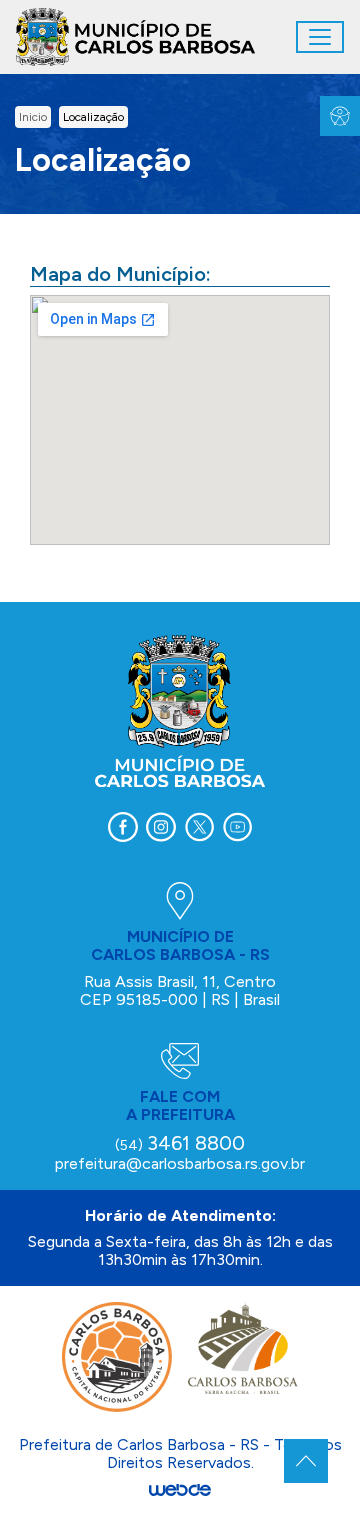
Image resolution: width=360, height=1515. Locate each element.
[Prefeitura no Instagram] (161, 827)
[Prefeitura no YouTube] (237, 827)
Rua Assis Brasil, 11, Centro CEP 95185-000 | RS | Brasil (180, 990)
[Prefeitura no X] (199, 827)
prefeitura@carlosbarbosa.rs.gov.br (180, 1163)
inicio (33, 117)
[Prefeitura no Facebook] (123, 827)
